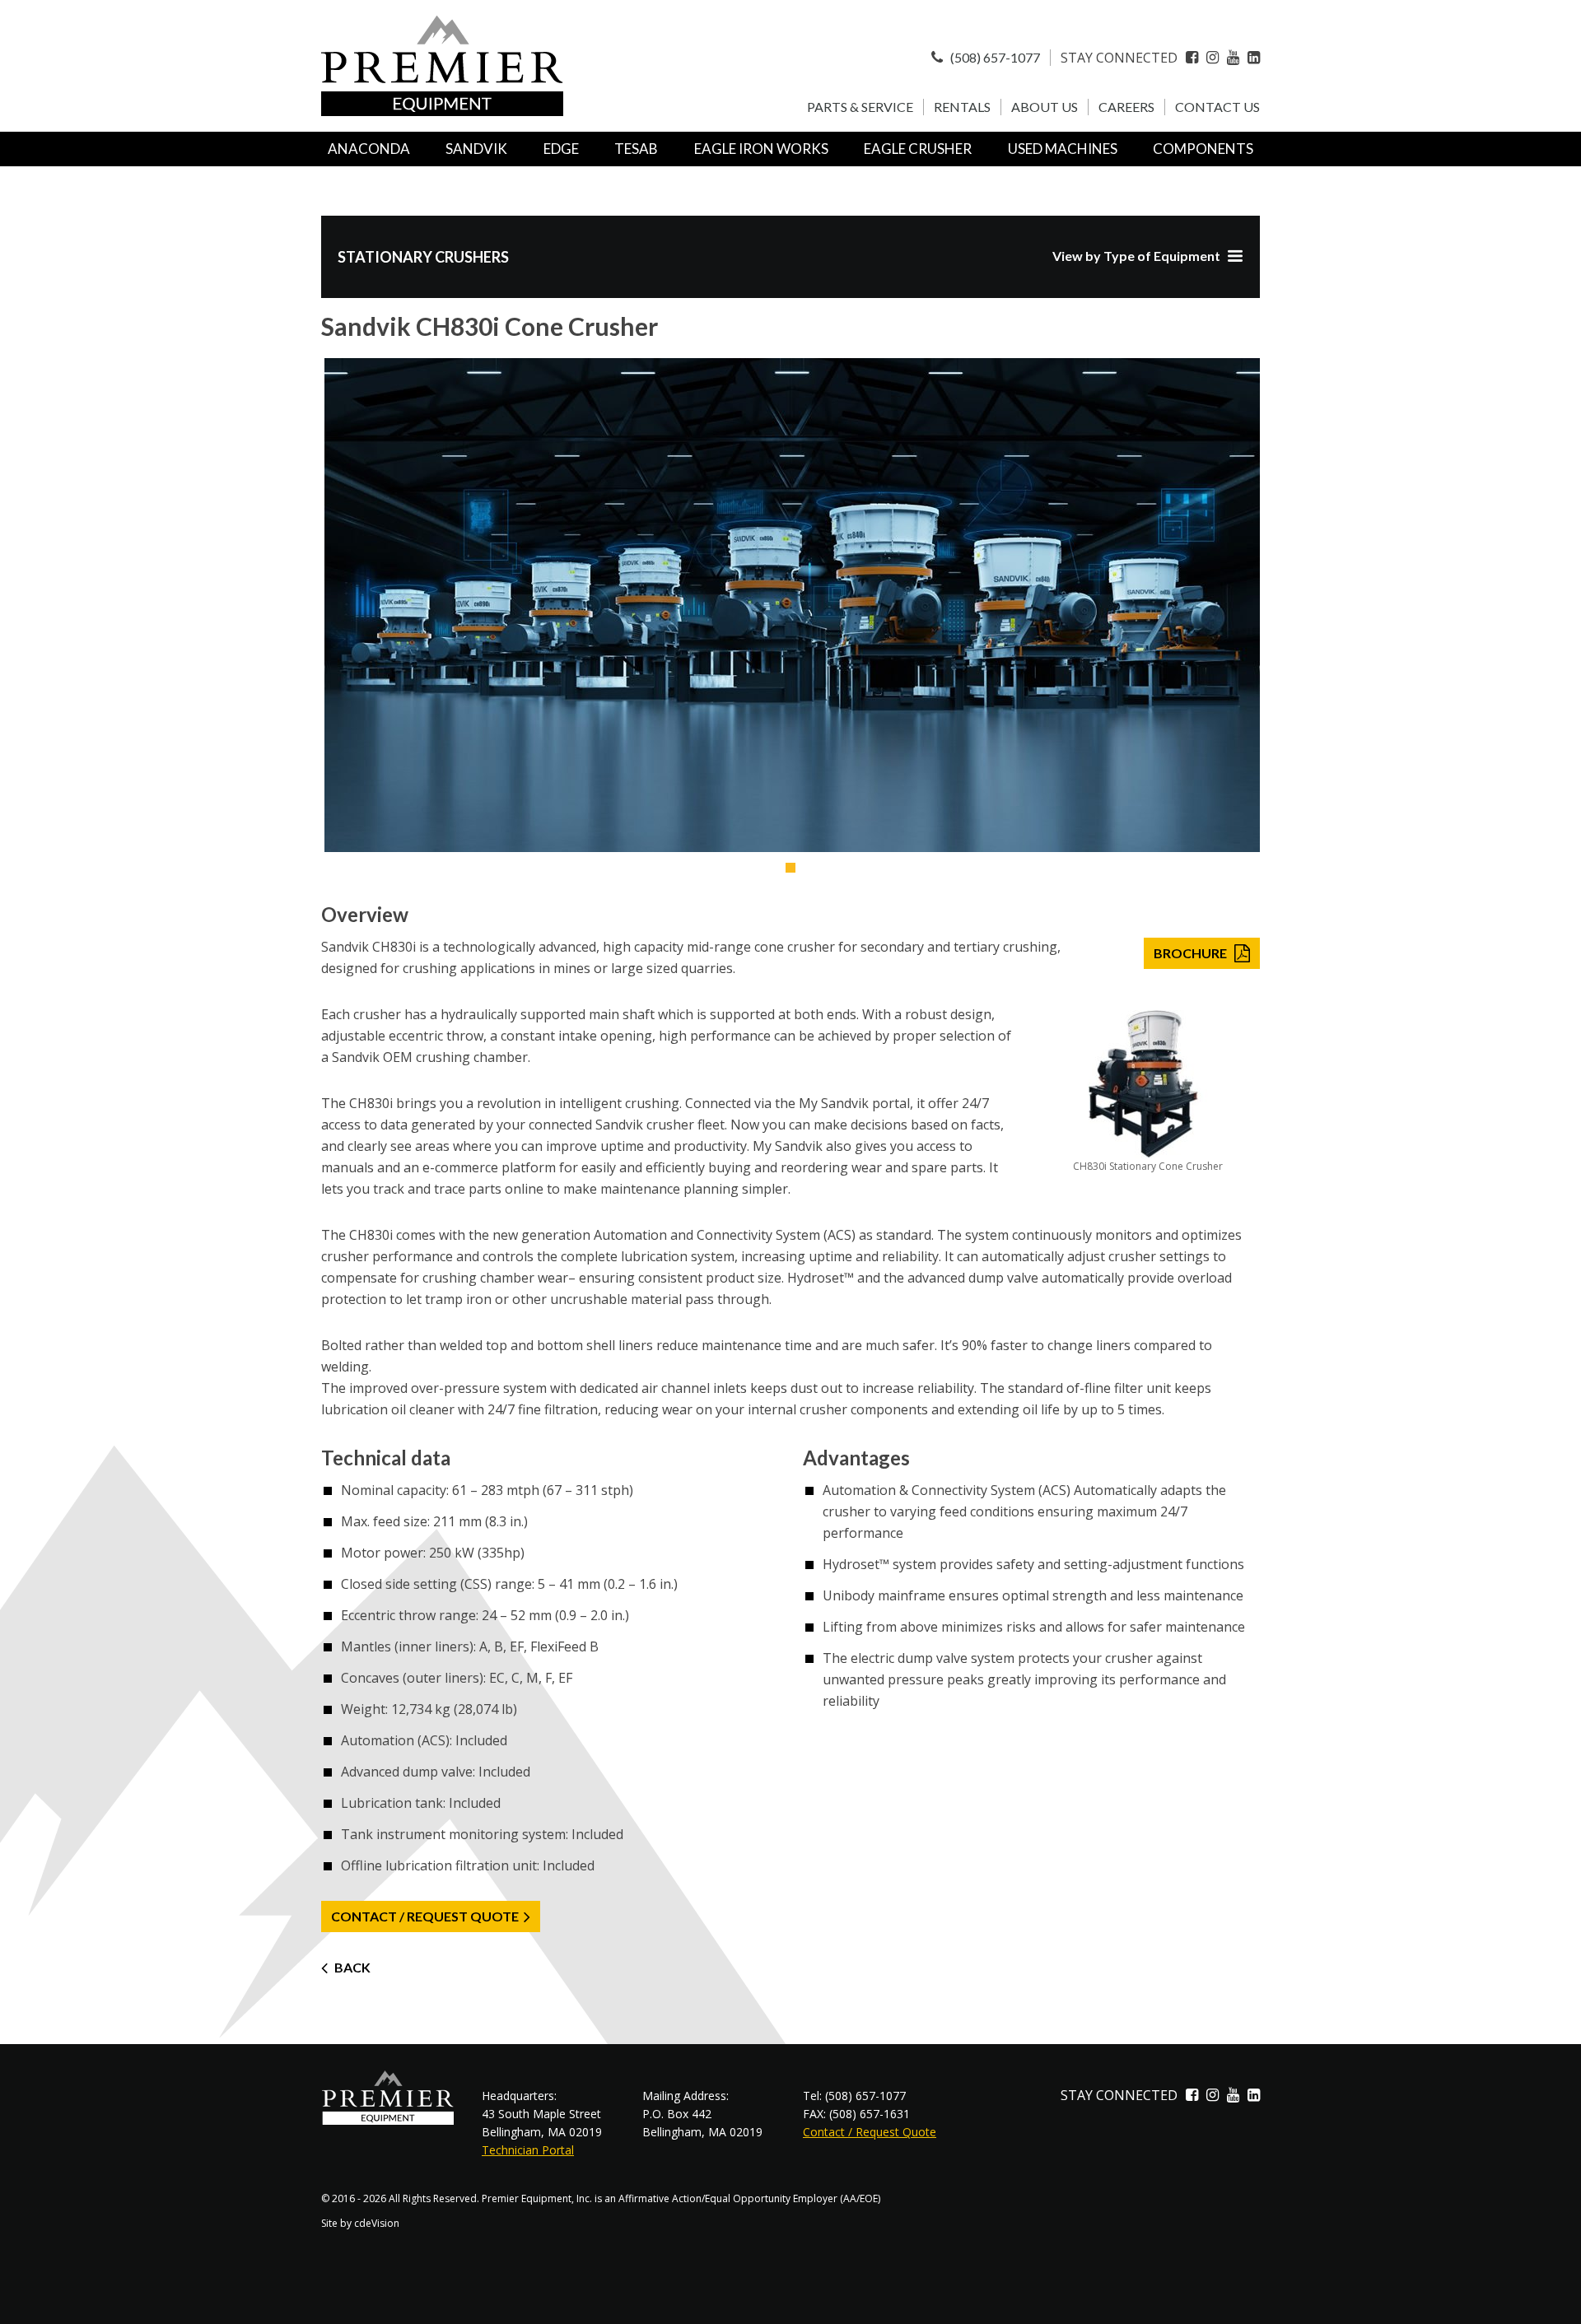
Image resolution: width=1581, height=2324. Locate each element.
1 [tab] (790, 868)
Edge (561, 149)
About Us (1045, 107)
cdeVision (377, 2223)
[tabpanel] (790, 605)
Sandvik (476, 149)
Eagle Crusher (918, 149)
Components (1203, 149)
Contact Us (1217, 107)
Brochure (1190, 953)
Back (352, 1967)
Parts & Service (860, 107)
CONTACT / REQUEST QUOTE (425, 1916)
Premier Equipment (442, 66)
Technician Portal (528, 2150)
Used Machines (1063, 149)
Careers (1126, 107)
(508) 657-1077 (994, 57)
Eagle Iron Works (761, 149)
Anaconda (369, 149)
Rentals (962, 107)
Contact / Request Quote (870, 2132)
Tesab (636, 149)
